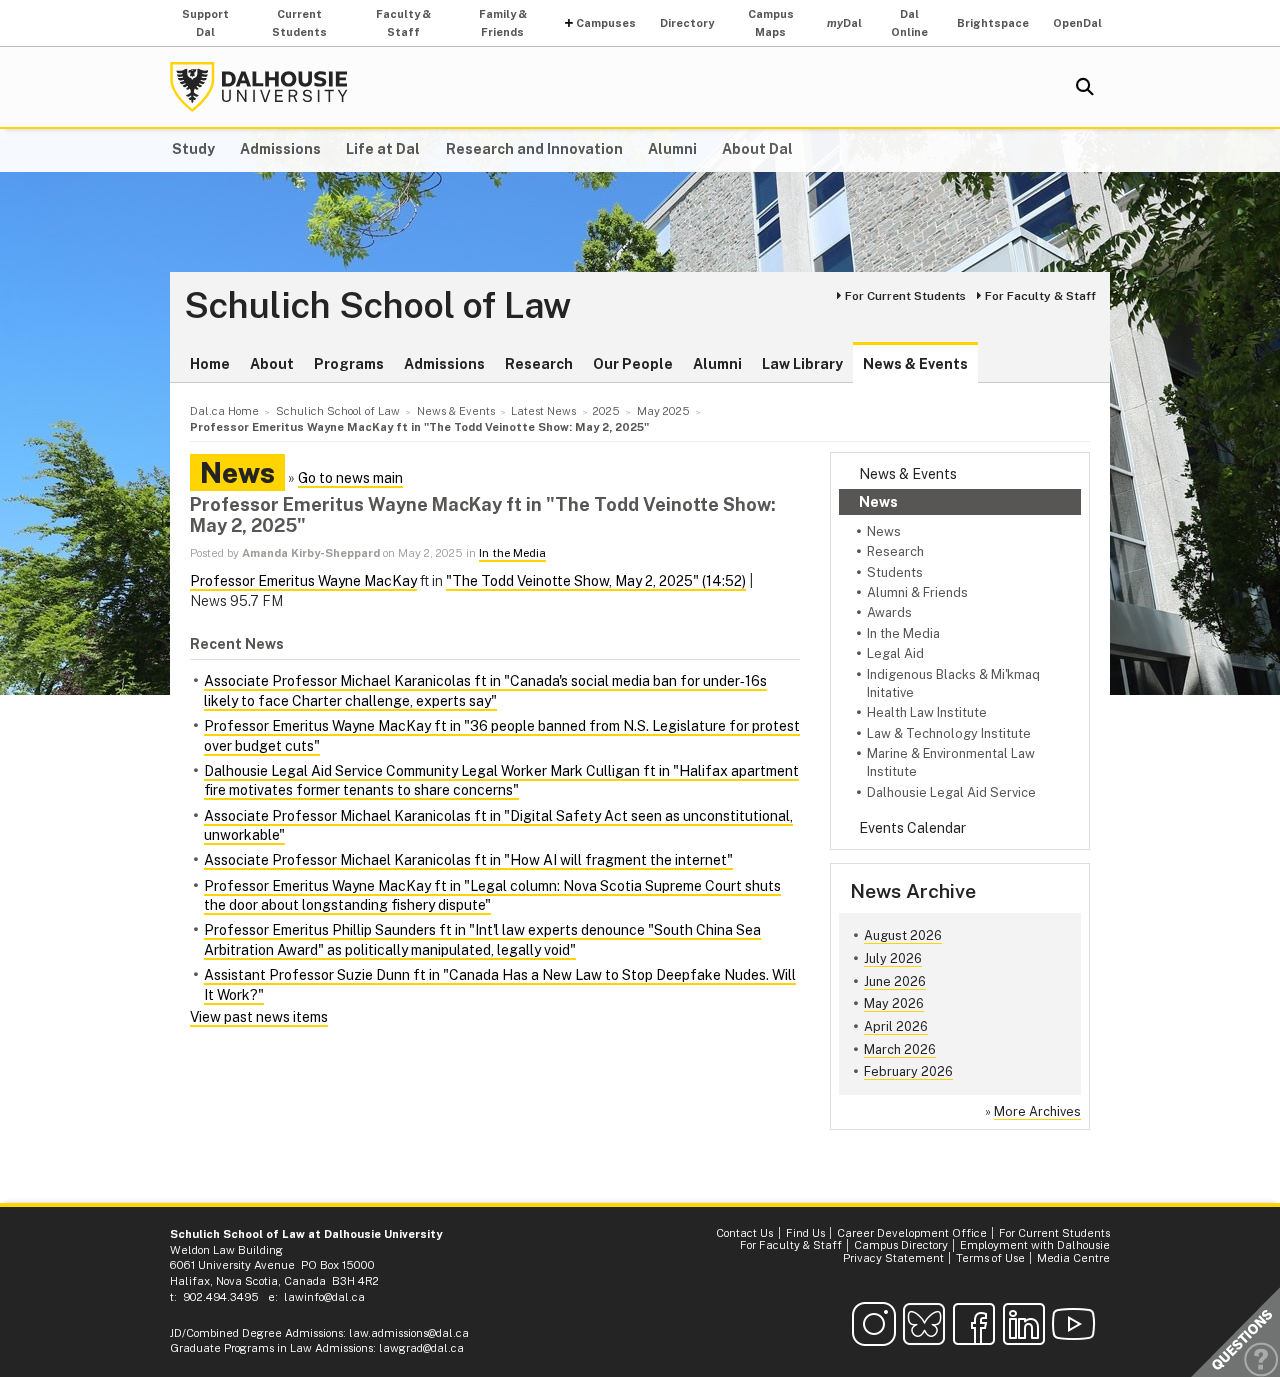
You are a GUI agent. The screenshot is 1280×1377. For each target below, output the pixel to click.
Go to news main (350, 478)
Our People (633, 364)
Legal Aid (895, 653)
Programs (349, 364)
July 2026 (893, 958)
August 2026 (903, 935)
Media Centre (1073, 1258)
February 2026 (908, 1071)
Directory (687, 23)
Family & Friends (503, 23)
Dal (844, 23)
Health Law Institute (927, 712)
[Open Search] (1085, 87)
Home (210, 364)
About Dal (757, 149)
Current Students (299, 23)
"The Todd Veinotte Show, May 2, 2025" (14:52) (596, 581)
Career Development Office (912, 1233)
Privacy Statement (893, 1258)
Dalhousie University (259, 87)
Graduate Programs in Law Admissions (271, 1348)
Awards (889, 612)
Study (193, 149)
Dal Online (909, 23)
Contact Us (744, 1233)
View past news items (259, 1017)
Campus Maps (771, 23)
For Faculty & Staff (1040, 296)
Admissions (280, 149)
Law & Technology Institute (949, 733)
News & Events (915, 364)
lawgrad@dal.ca (421, 1348)
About (272, 364)
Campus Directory (901, 1245)
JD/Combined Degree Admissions (256, 1333)
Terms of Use (990, 1258)
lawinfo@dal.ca (324, 1297)
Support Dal (205, 23)
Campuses (606, 23)
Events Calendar (912, 828)
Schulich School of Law (377, 306)
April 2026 (896, 1026)
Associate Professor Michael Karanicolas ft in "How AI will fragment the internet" (468, 860)
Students (895, 572)
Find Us (805, 1233)
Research (539, 364)
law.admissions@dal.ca (409, 1333)
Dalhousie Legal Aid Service (951, 792)
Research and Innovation (534, 149)
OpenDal (1077, 23)
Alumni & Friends (917, 592)
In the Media (903, 633)
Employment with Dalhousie (1035, 1245)
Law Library (802, 364)
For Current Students (905, 296)
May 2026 (894, 1003)
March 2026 (900, 1049)
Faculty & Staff (403, 23)
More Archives (1037, 1111)
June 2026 (895, 981)
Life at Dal (383, 149)
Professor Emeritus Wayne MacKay (303, 581)
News (878, 502)
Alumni (672, 149)
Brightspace (993, 23)
